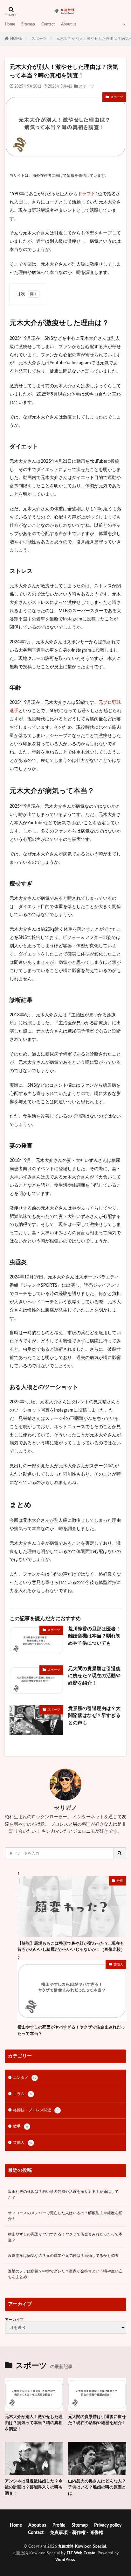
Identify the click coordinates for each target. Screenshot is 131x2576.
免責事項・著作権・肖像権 (77, 2533)
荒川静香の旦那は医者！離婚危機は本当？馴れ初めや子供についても (94, 1636)
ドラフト (86, 194)
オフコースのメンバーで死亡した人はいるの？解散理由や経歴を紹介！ (65, 2216)
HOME (16, 39)
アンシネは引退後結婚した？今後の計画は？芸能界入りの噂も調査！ (34, 2487)
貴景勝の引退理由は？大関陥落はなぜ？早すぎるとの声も (94, 1716)
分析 (120, 1881)
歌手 (21, 2126)
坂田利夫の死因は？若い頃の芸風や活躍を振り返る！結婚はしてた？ (63, 2194)
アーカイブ (14, 2320)
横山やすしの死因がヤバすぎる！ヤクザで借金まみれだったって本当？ (71, 2031)
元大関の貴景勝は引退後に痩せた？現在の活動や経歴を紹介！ (94, 1676)
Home (10, 24)
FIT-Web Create (81, 2553)
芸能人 (118, 1964)
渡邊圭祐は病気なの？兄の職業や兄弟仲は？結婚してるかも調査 (63, 2256)
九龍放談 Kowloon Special (82, 2546)
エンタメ (25, 2078)
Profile (59, 2525)
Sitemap (28, 24)
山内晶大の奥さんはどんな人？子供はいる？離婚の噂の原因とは (97, 2487)
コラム (22, 2094)
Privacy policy (108, 2525)
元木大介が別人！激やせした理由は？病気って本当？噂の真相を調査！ (34, 2423)
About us (69, 24)
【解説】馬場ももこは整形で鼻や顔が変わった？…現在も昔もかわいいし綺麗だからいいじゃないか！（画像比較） (71, 1947)
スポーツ (39, 39)
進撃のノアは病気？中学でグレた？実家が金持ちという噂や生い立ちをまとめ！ (65, 2274)
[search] (120, 1853)
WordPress (65, 2560)
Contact (48, 24)
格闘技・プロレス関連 (36, 2110)
